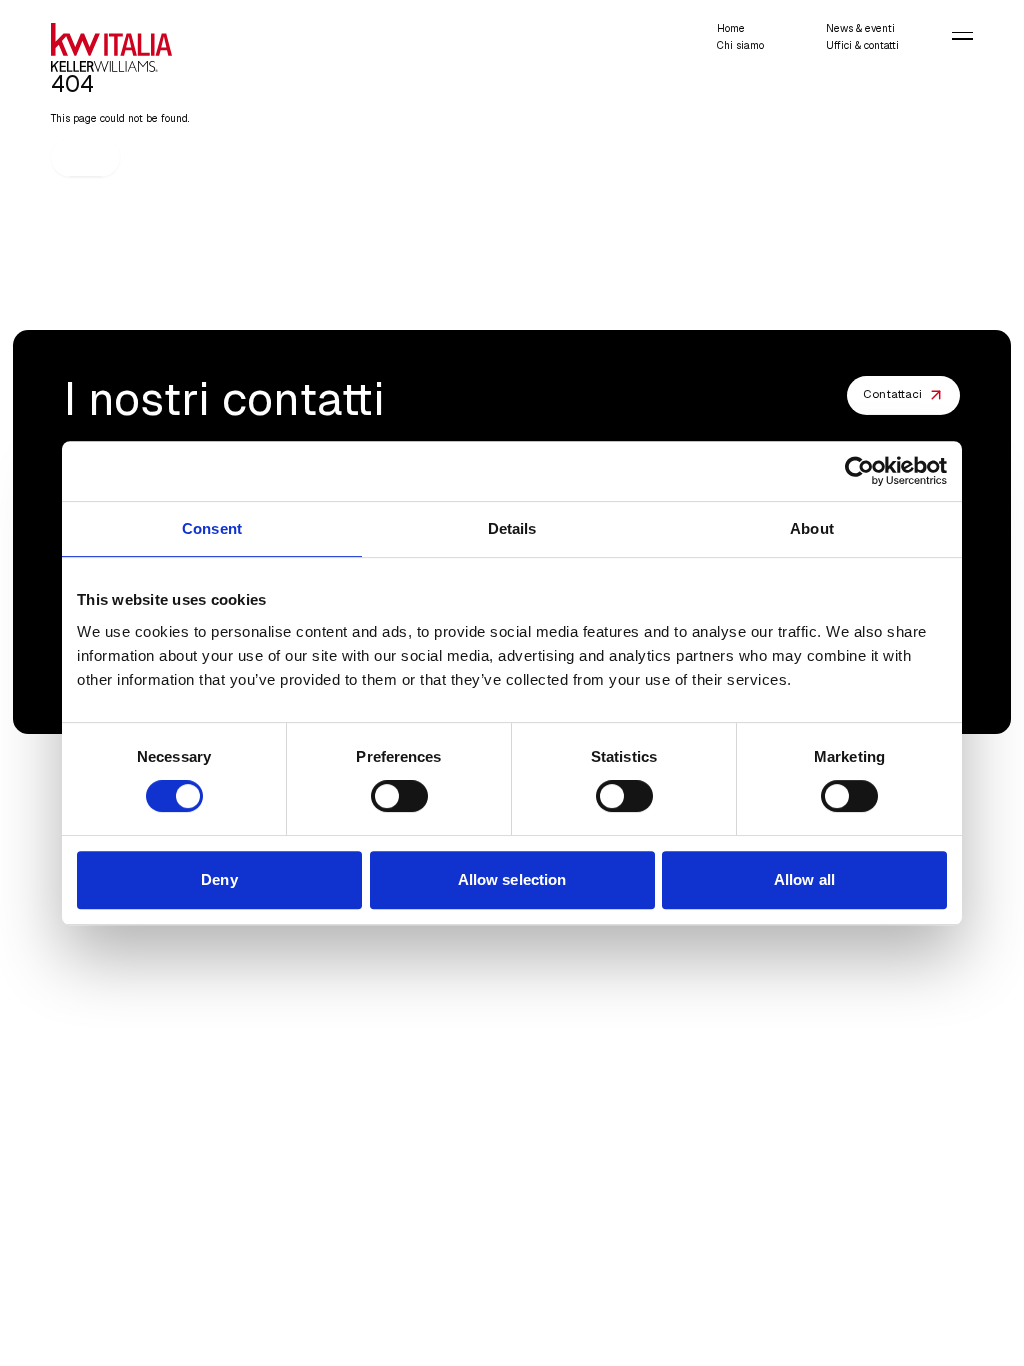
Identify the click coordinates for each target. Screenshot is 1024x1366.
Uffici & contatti (862, 45)
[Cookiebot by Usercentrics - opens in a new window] (859, 471)
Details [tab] (512, 528)
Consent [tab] (212, 528)
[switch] (399, 796)
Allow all (804, 879)
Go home (86, 157)
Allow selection (512, 879)
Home (731, 28)
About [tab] (812, 528)
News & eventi (860, 28)
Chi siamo (740, 45)
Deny (219, 879)
